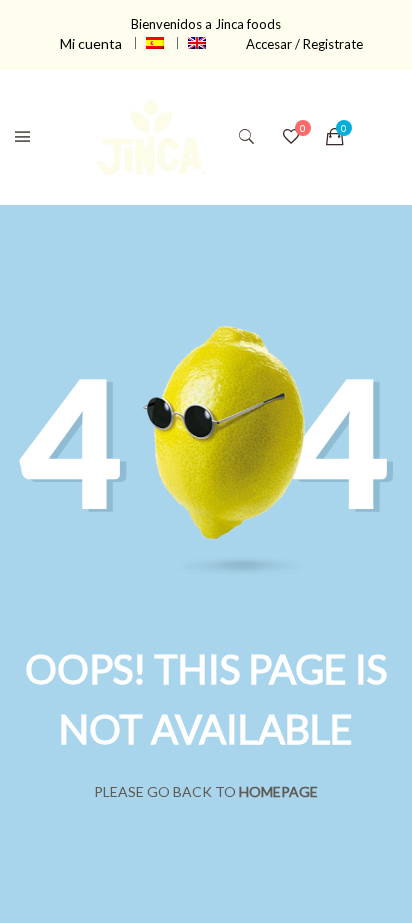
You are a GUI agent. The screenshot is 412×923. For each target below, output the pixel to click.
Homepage (278, 791)
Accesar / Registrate (304, 44)
